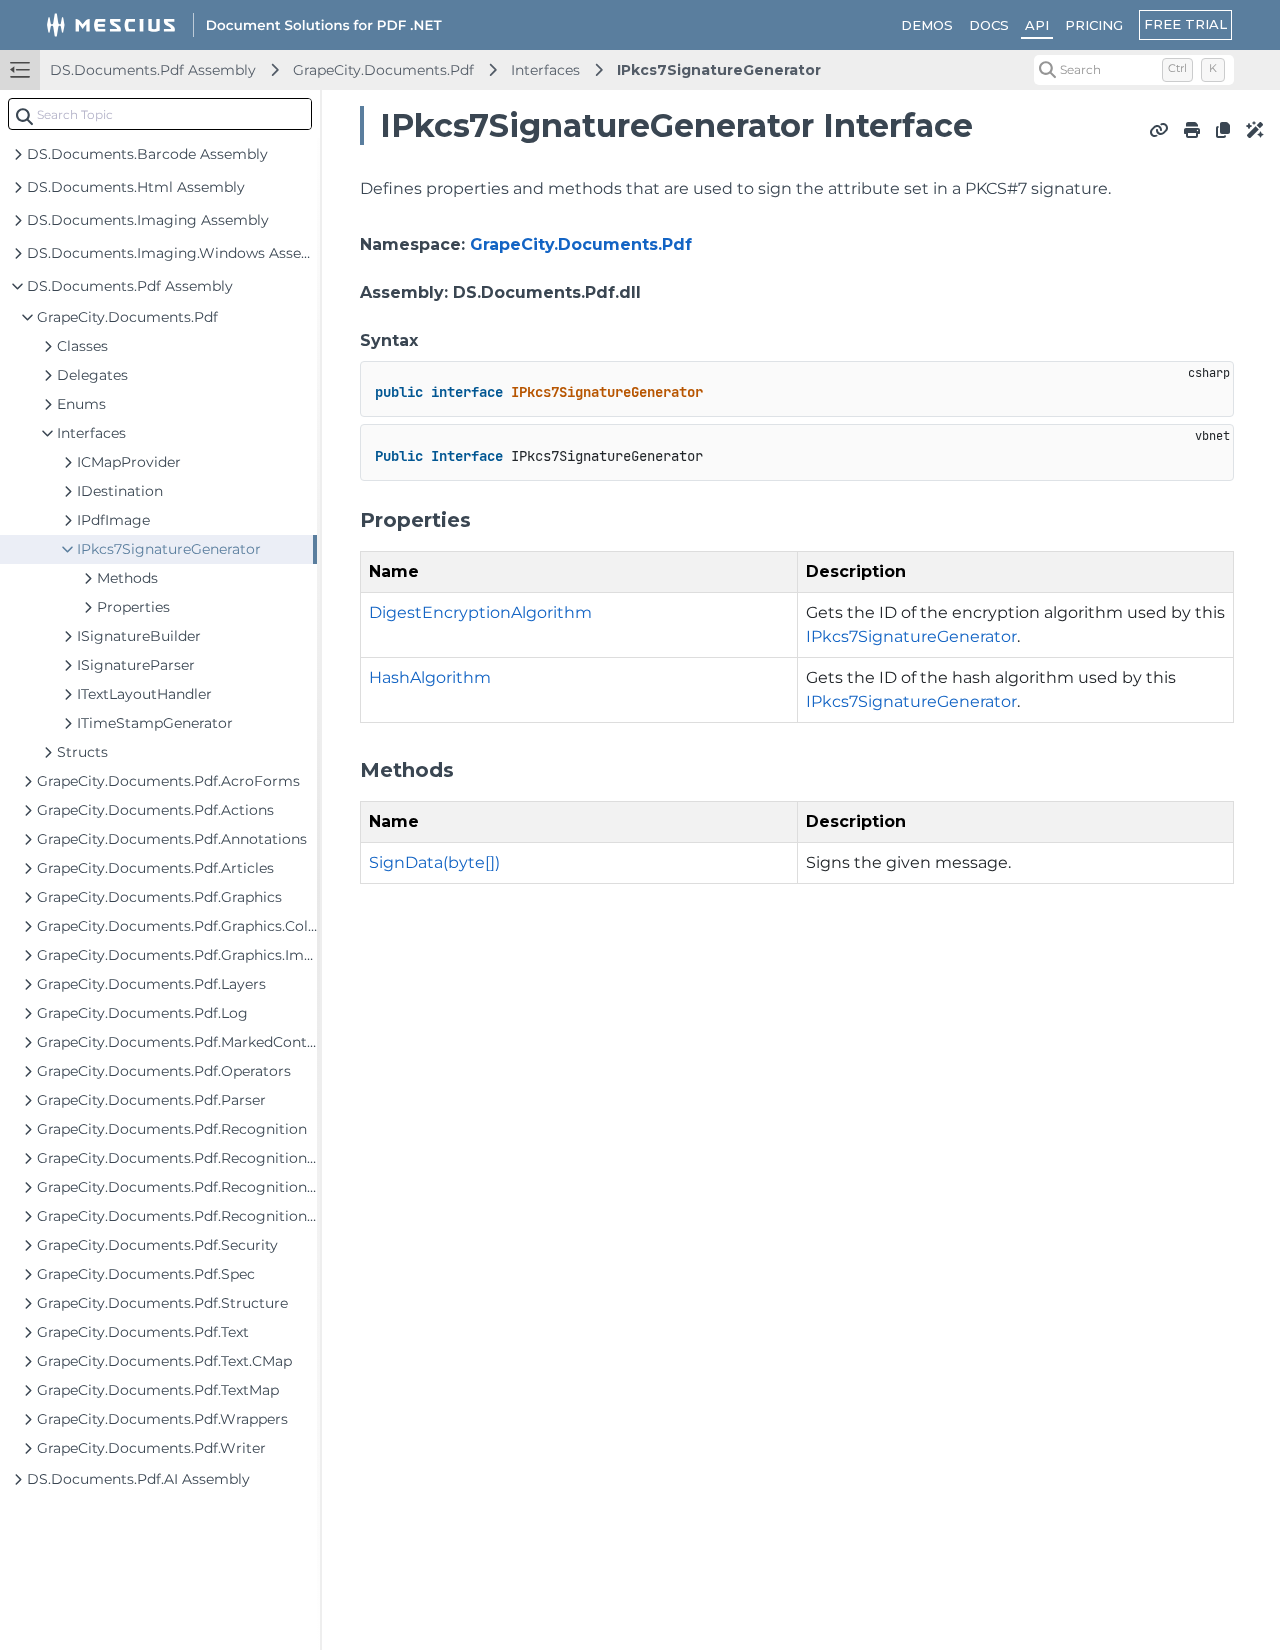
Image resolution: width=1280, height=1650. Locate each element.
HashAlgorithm (430, 677)
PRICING (1094, 25)
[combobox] (160, 114)
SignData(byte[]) (434, 862)
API (1037, 25)
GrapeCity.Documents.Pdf (383, 70)
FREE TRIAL (1185, 24)
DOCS (989, 25)
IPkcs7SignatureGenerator (719, 70)
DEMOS (927, 25)
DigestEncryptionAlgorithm (480, 612)
